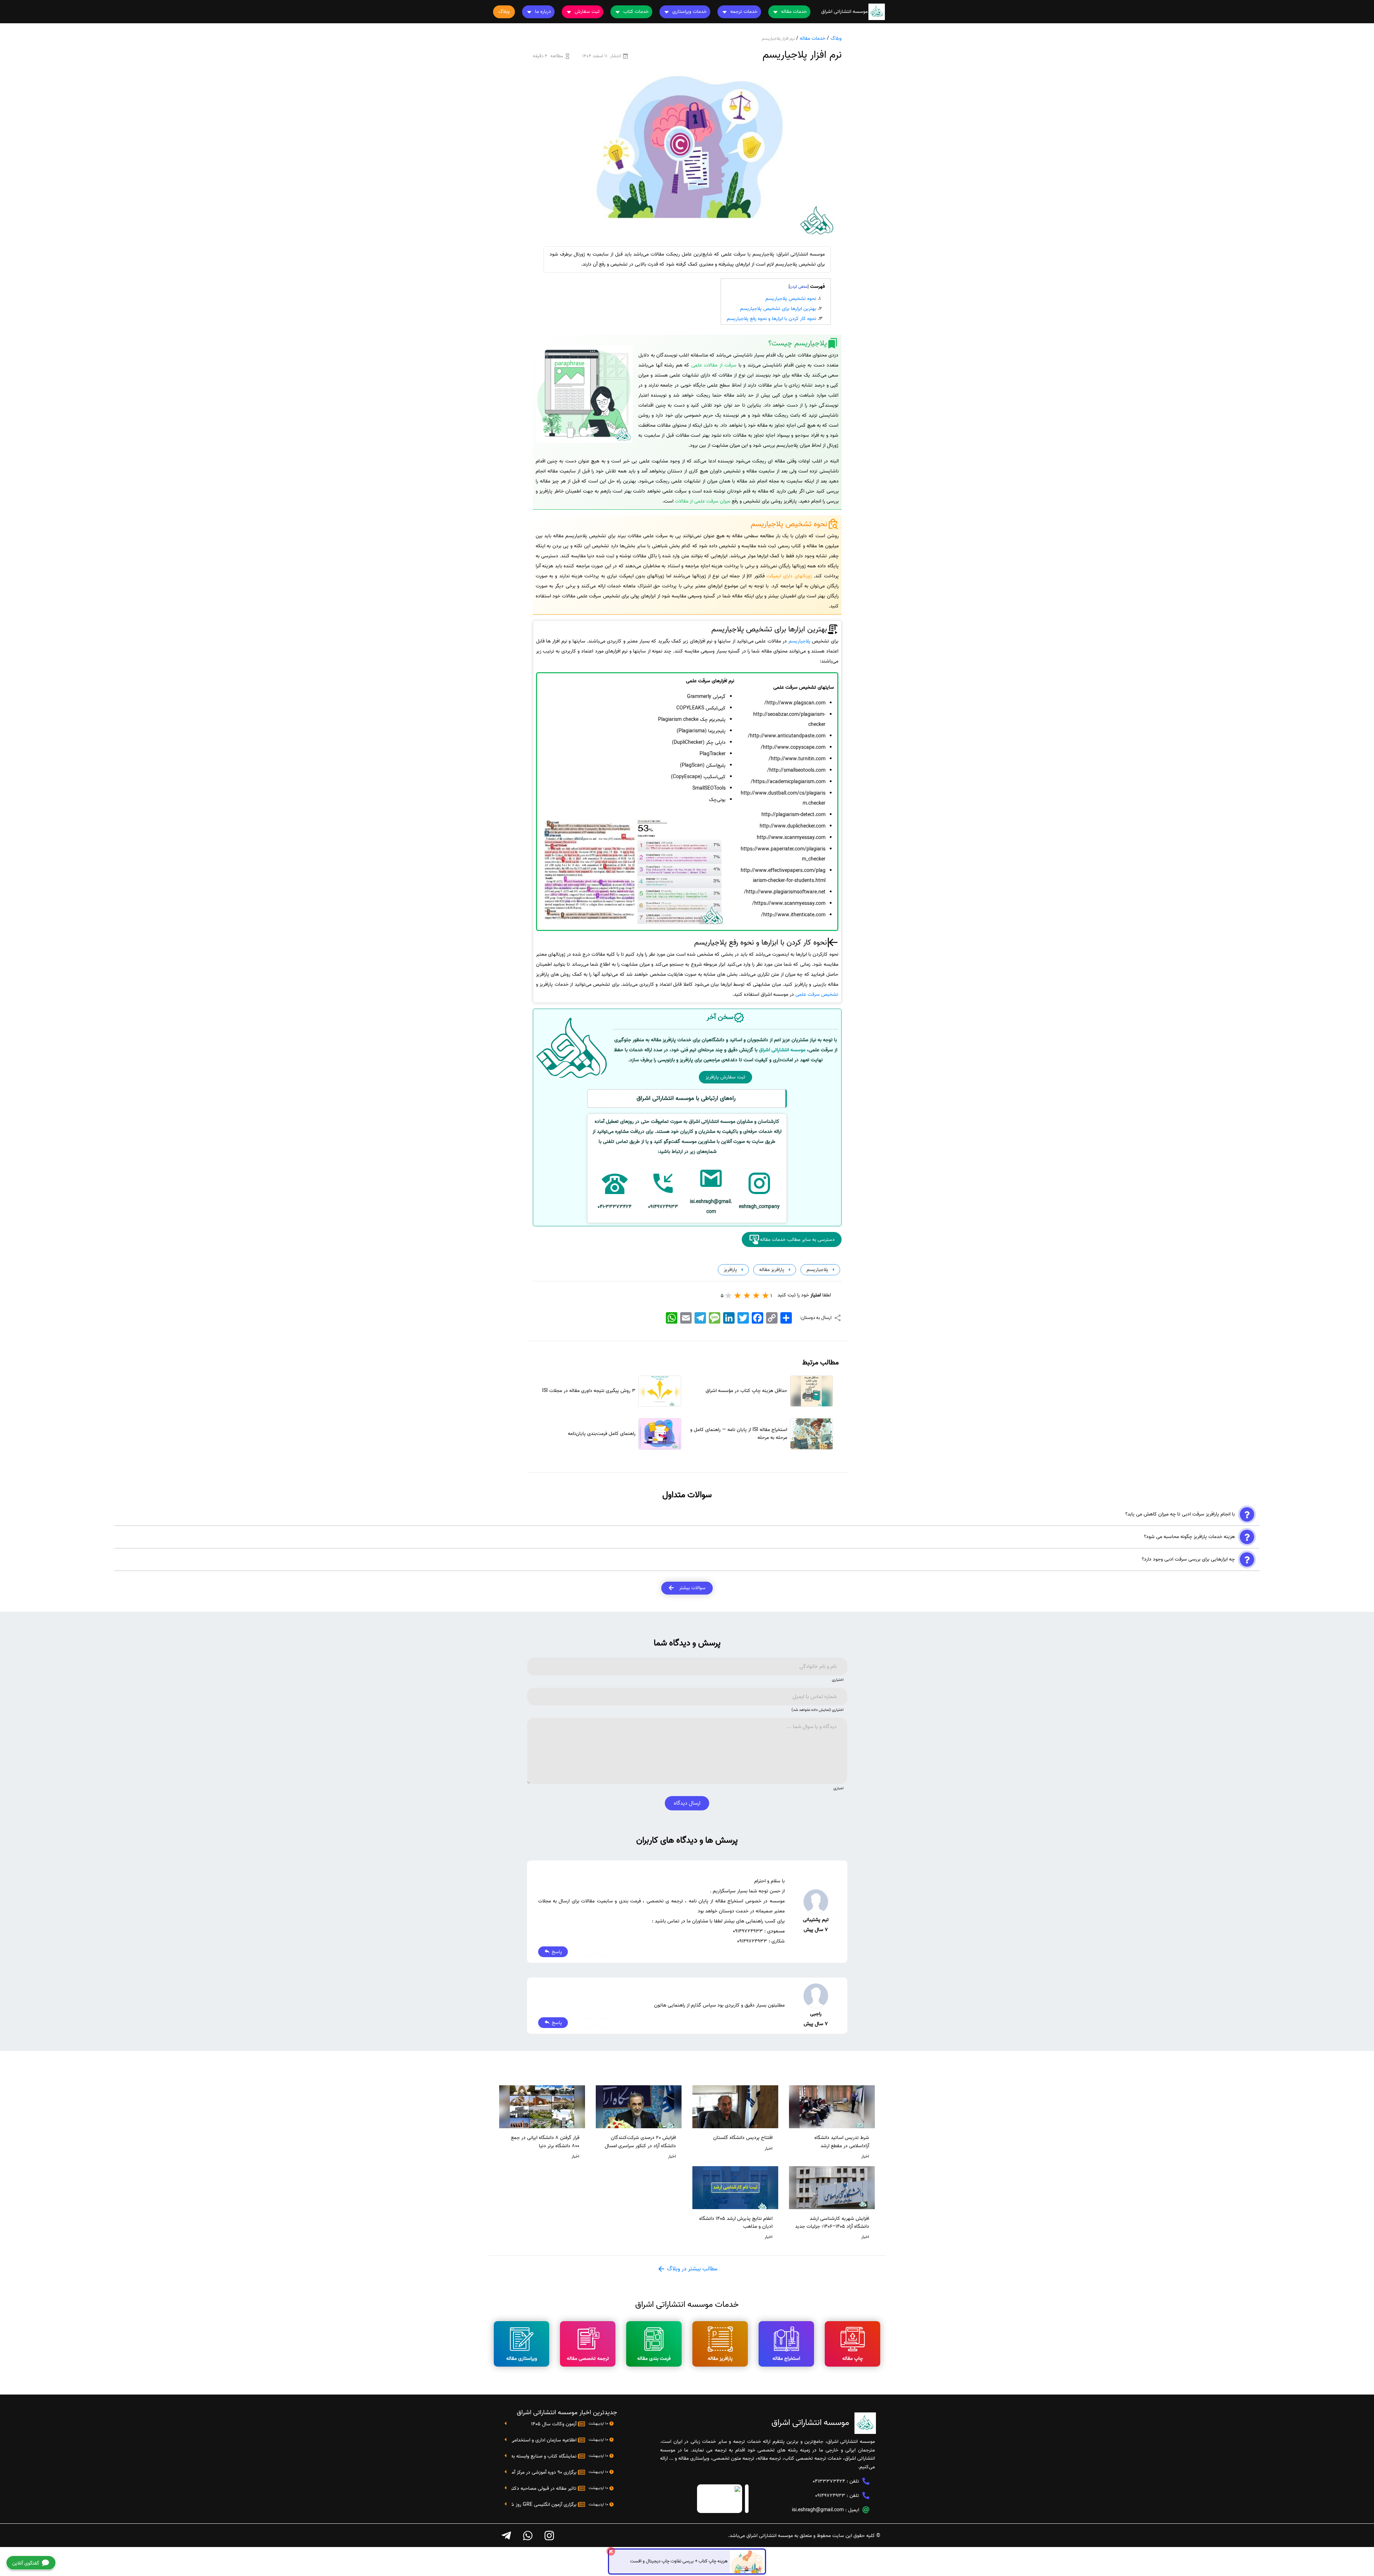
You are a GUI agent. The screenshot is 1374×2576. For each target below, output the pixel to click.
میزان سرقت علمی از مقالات (703, 501)
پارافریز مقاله (771, 1270)
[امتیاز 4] (738, 1295)
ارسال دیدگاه (687, 1803)
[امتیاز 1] (766, 1295)
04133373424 (829, 2481)
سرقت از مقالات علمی (714, 365)
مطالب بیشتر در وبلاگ (691, 2269)
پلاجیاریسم (800, 641)
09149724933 (830, 2496)
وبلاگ (836, 38)
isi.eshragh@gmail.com (818, 2510)
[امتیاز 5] (729, 1295)
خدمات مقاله (813, 38)
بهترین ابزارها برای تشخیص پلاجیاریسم (778, 309)
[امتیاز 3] (747, 1295)
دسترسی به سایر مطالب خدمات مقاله (797, 1240)
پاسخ (556, 1952)
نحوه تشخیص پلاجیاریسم (791, 299)
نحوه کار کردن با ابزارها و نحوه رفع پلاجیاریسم (771, 319)
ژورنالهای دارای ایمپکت (789, 576)
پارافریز (730, 1270)
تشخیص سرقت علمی (817, 994)
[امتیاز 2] (756, 1295)
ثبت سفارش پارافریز (725, 1077)
